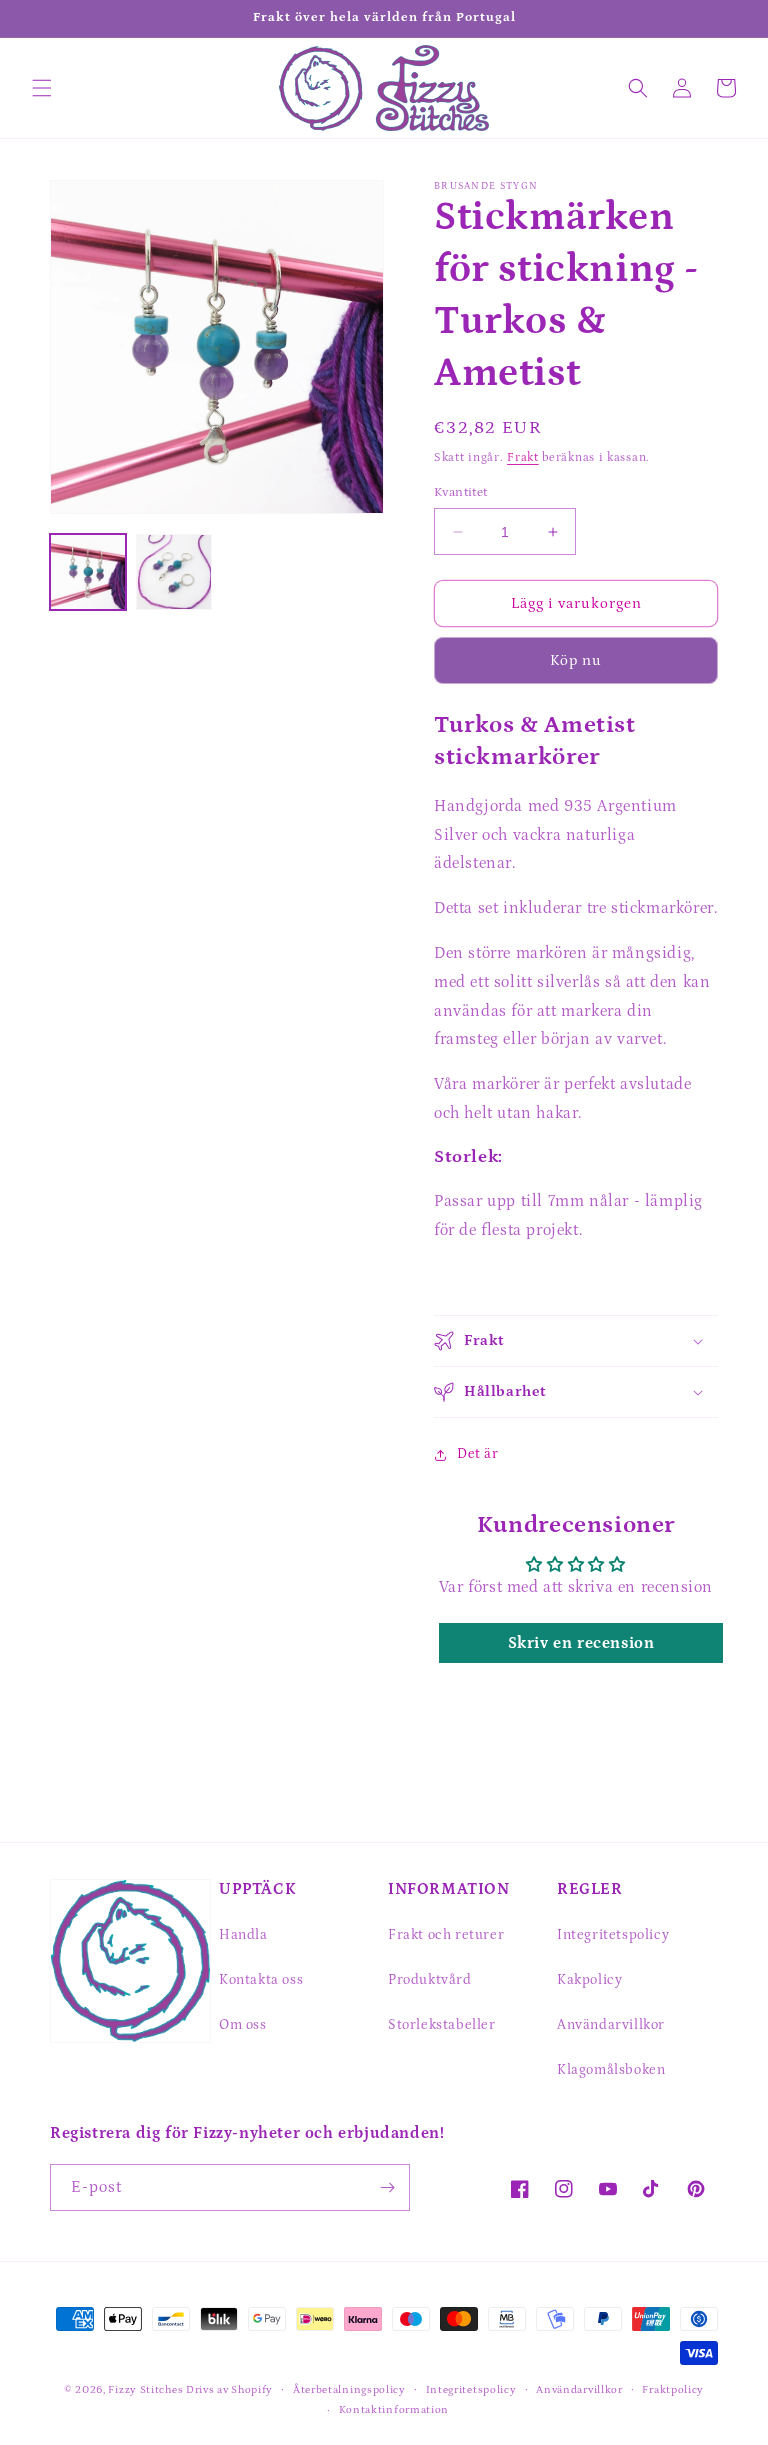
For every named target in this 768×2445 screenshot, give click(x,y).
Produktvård (430, 1980)
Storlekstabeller (442, 2025)
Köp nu (576, 660)
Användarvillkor (611, 2025)
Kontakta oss (261, 1980)
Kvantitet (461, 492)
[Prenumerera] (387, 2187)
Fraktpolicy (673, 2390)
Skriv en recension (581, 1643)
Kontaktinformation (394, 2410)
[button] (42, 88)
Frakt (523, 457)
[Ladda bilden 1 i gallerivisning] (88, 572)
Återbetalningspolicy (349, 2390)
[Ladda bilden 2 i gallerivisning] (174, 572)
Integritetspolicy (613, 1935)
